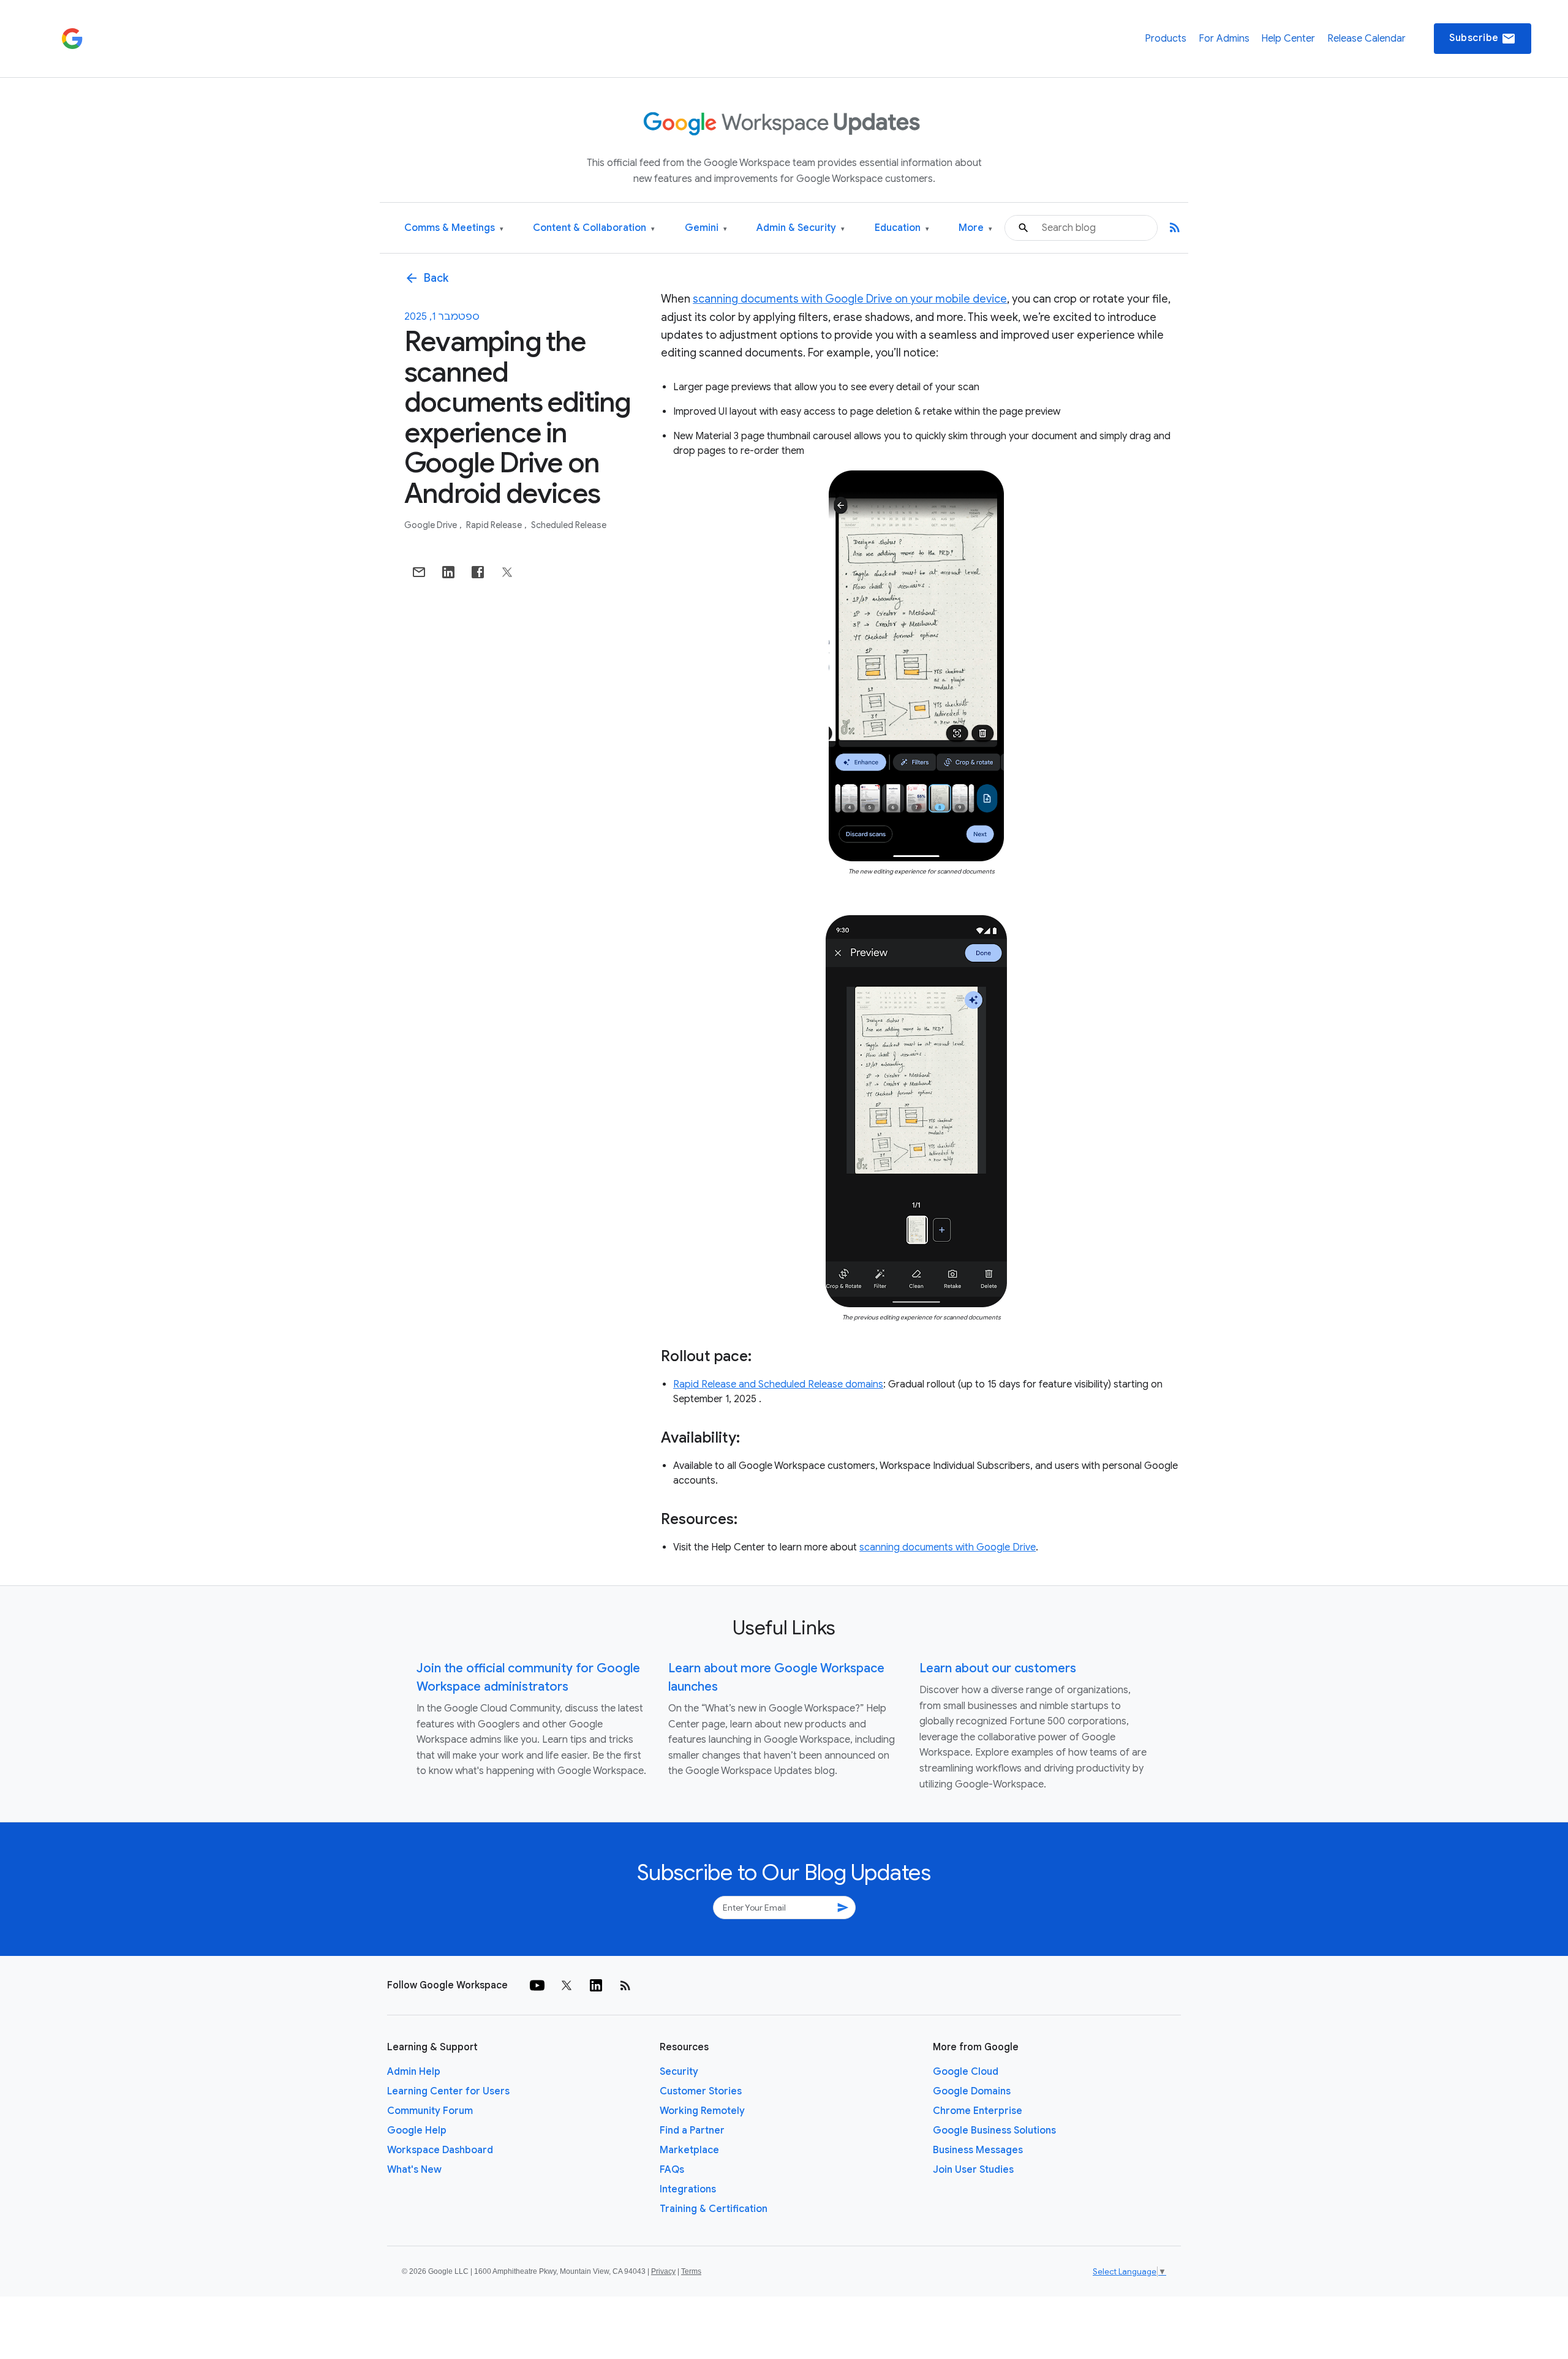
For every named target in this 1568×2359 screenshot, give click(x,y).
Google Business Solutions (994, 2131)
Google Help (417, 2131)
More (975, 228)
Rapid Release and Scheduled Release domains (778, 1384)
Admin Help (414, 2072)
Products (1166, 39)
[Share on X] (507, 572)
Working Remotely (702, 2111)
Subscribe (1483, 39)
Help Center (1288, 39)
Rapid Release (495, 525)
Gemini (706, 228)
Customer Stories (701, 2091)
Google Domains (972, 2091)
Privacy (663, 2271)
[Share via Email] (419, 572)
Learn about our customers (998, 1668)
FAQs (672, 2170)
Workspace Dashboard (440, 2150)
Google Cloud (966, 2072)
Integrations (688, 2189)
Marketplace (689, 2150)
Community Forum (430, 2111)
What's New (414, 2170)
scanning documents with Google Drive (948, 1547)
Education (902, 228)
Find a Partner (692, 2131)
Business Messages (978, 2150)
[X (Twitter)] (567, 1985)
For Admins (1224, 39)
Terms (691, 2271)
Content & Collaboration (594, 228)
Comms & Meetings (454, 228)
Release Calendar (1366, 39)
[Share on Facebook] (478, 572)
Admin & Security (801, 228)
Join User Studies (973, 2170)
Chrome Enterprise (978, 2111)
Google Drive (432, 525)
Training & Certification (714, 2209)
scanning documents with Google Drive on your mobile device (850, 299)
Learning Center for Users (448, 2091)
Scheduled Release (569, 525)
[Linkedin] (596, 1985)
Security (679, 2072)
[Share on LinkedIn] (448, 572)
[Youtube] (537, 1985)
